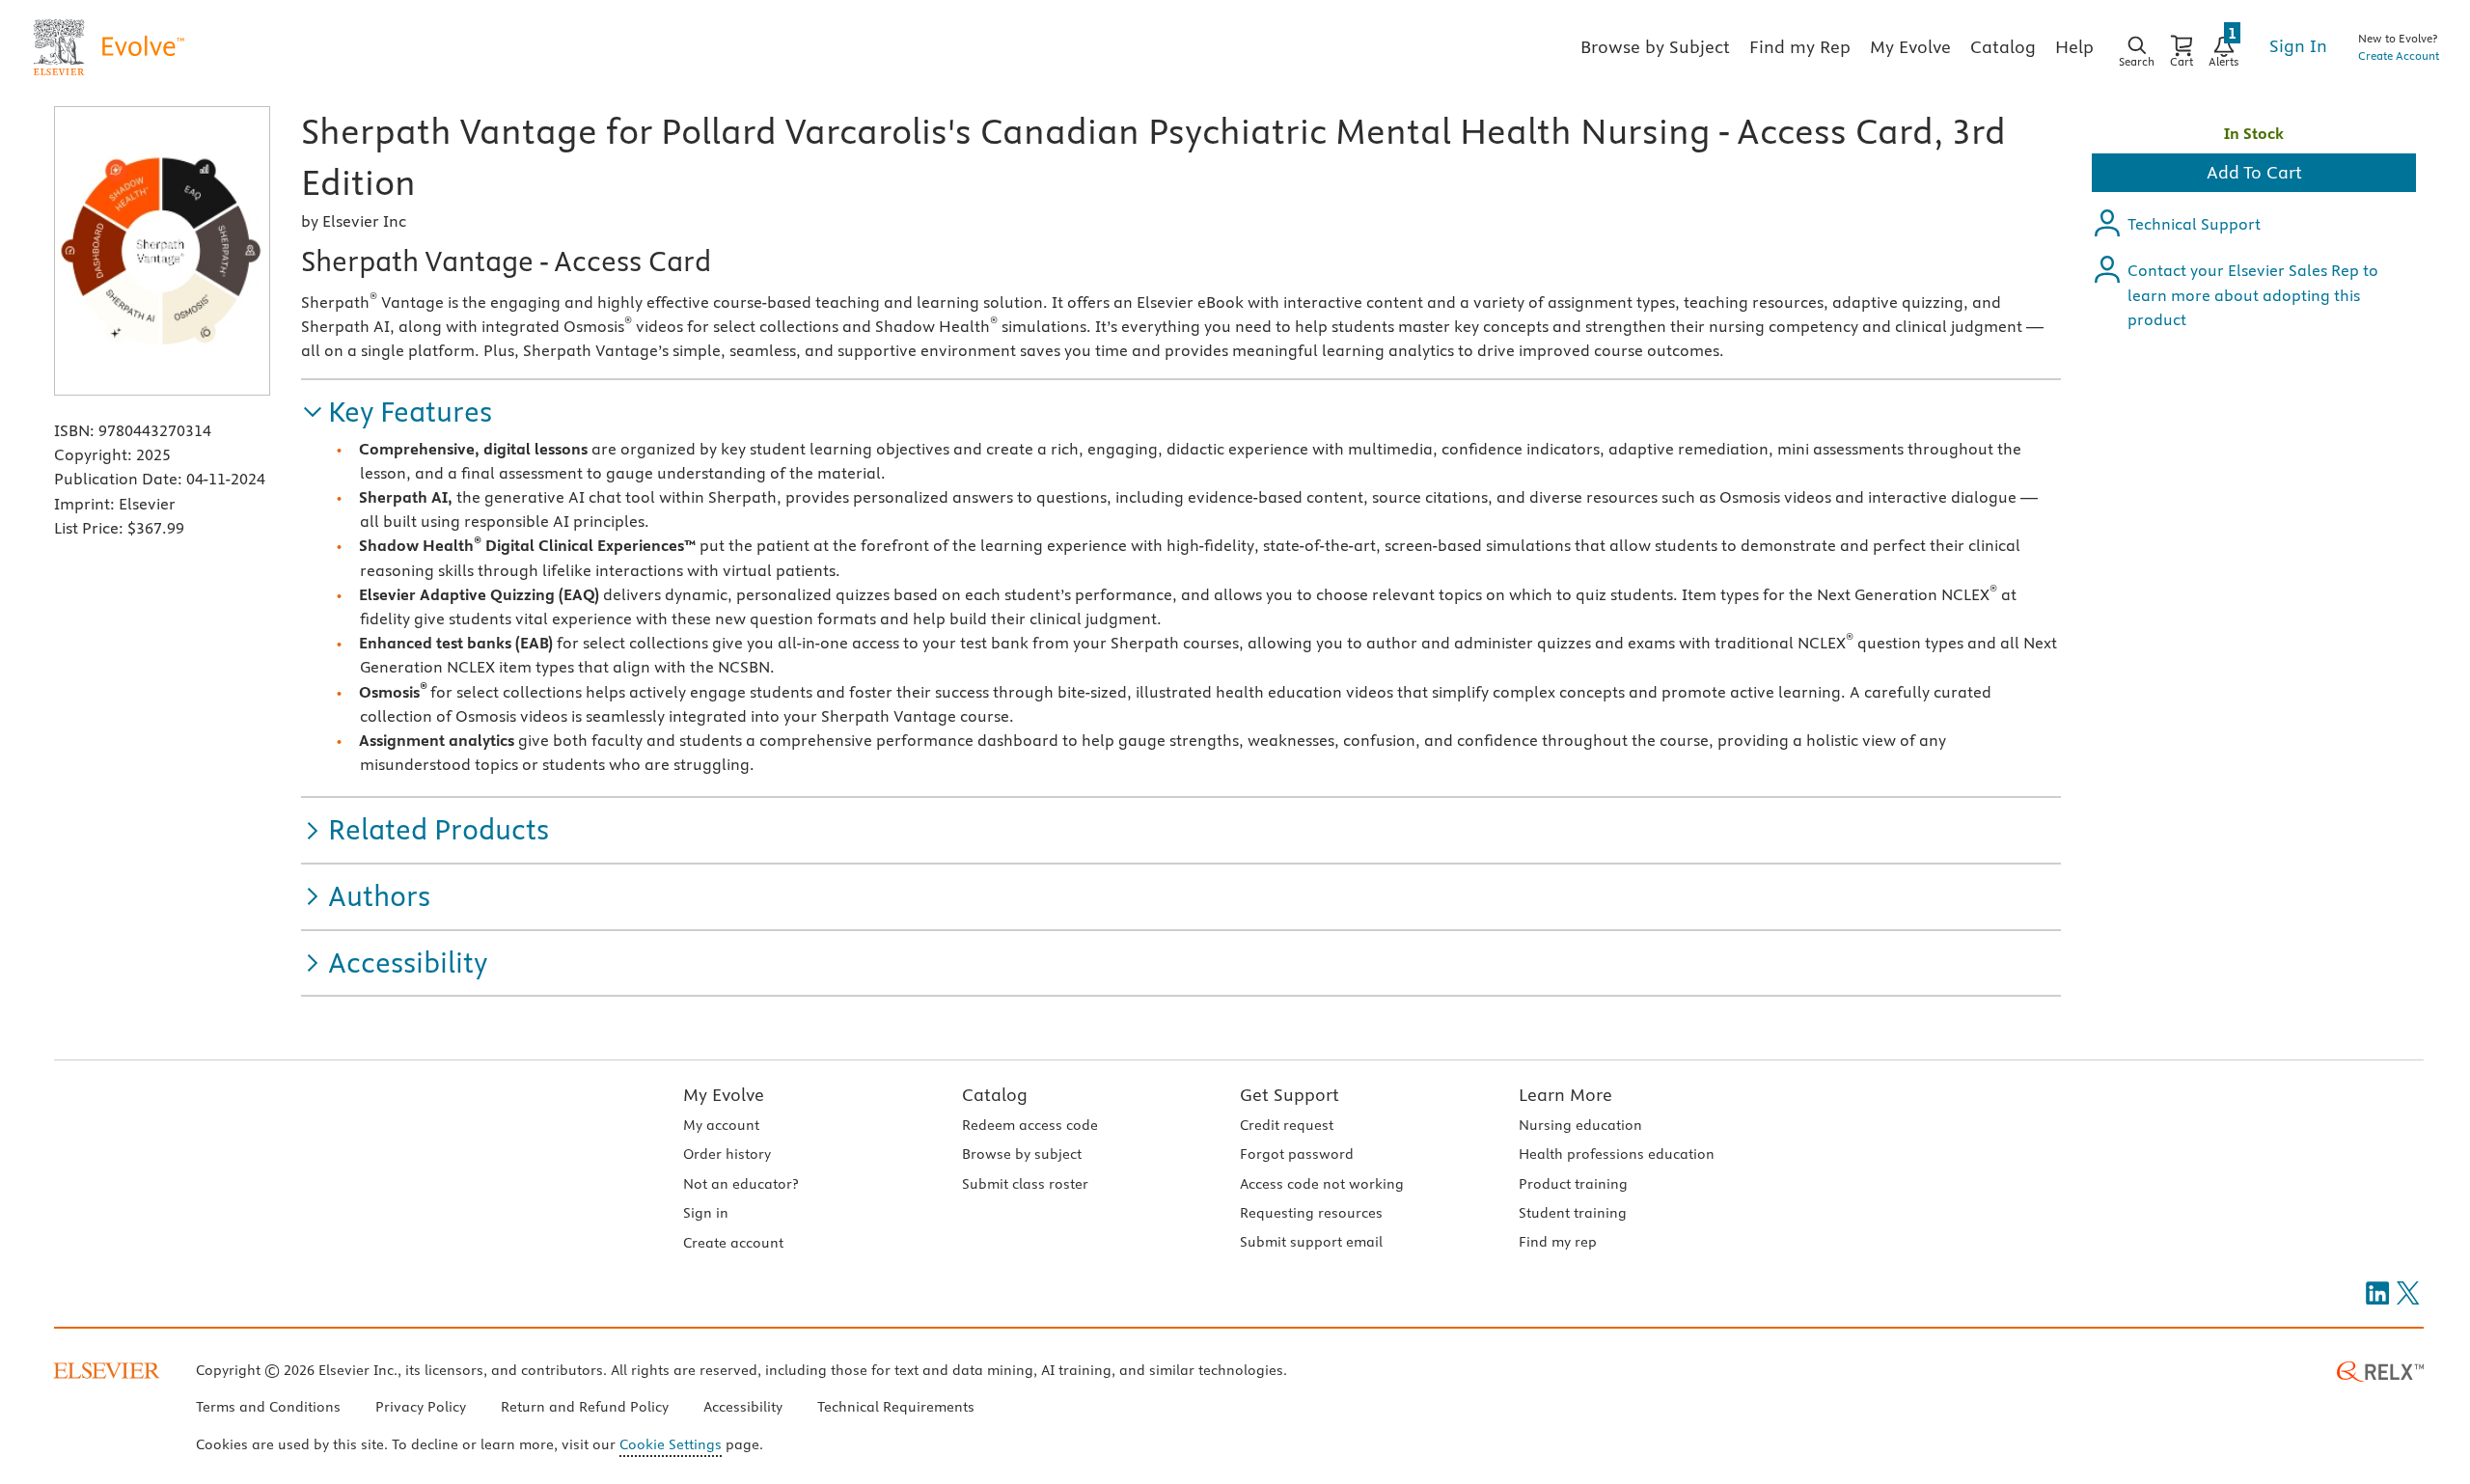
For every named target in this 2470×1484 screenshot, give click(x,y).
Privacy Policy (421, 1407)
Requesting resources (1311, 1213)
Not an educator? (741, 1184)
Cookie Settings (671, 1444)
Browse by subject (1022, 1154)
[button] (397, 412)
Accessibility (743, 1407)
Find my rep (1558, 1242)
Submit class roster (1025, 1184)
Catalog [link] (2003, 47)
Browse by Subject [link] (1655, 47)
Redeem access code (1030, 1125)
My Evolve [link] (1910, 47)
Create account (733, 1243)
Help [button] (2074, 47)
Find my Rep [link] (1800, 47)
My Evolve (724, 1095)
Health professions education (1617, 1154)
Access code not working (1322, 1184)
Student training (1573, 1213)
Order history (727, 1154)
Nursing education (1580, 1125)
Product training (1573, 1184)
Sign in (706, 1213)
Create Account (2399, 55)
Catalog (995, 1095)
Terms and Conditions (268, 1407)
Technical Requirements (896, 1407)
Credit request (1287, 1125)
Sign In (2298, 46)
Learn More (1565, 1095)
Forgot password (1297, 1154)
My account (721, 1125)
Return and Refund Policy (585, 1407)
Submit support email (1311, 1242)
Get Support (1290, 1095)
